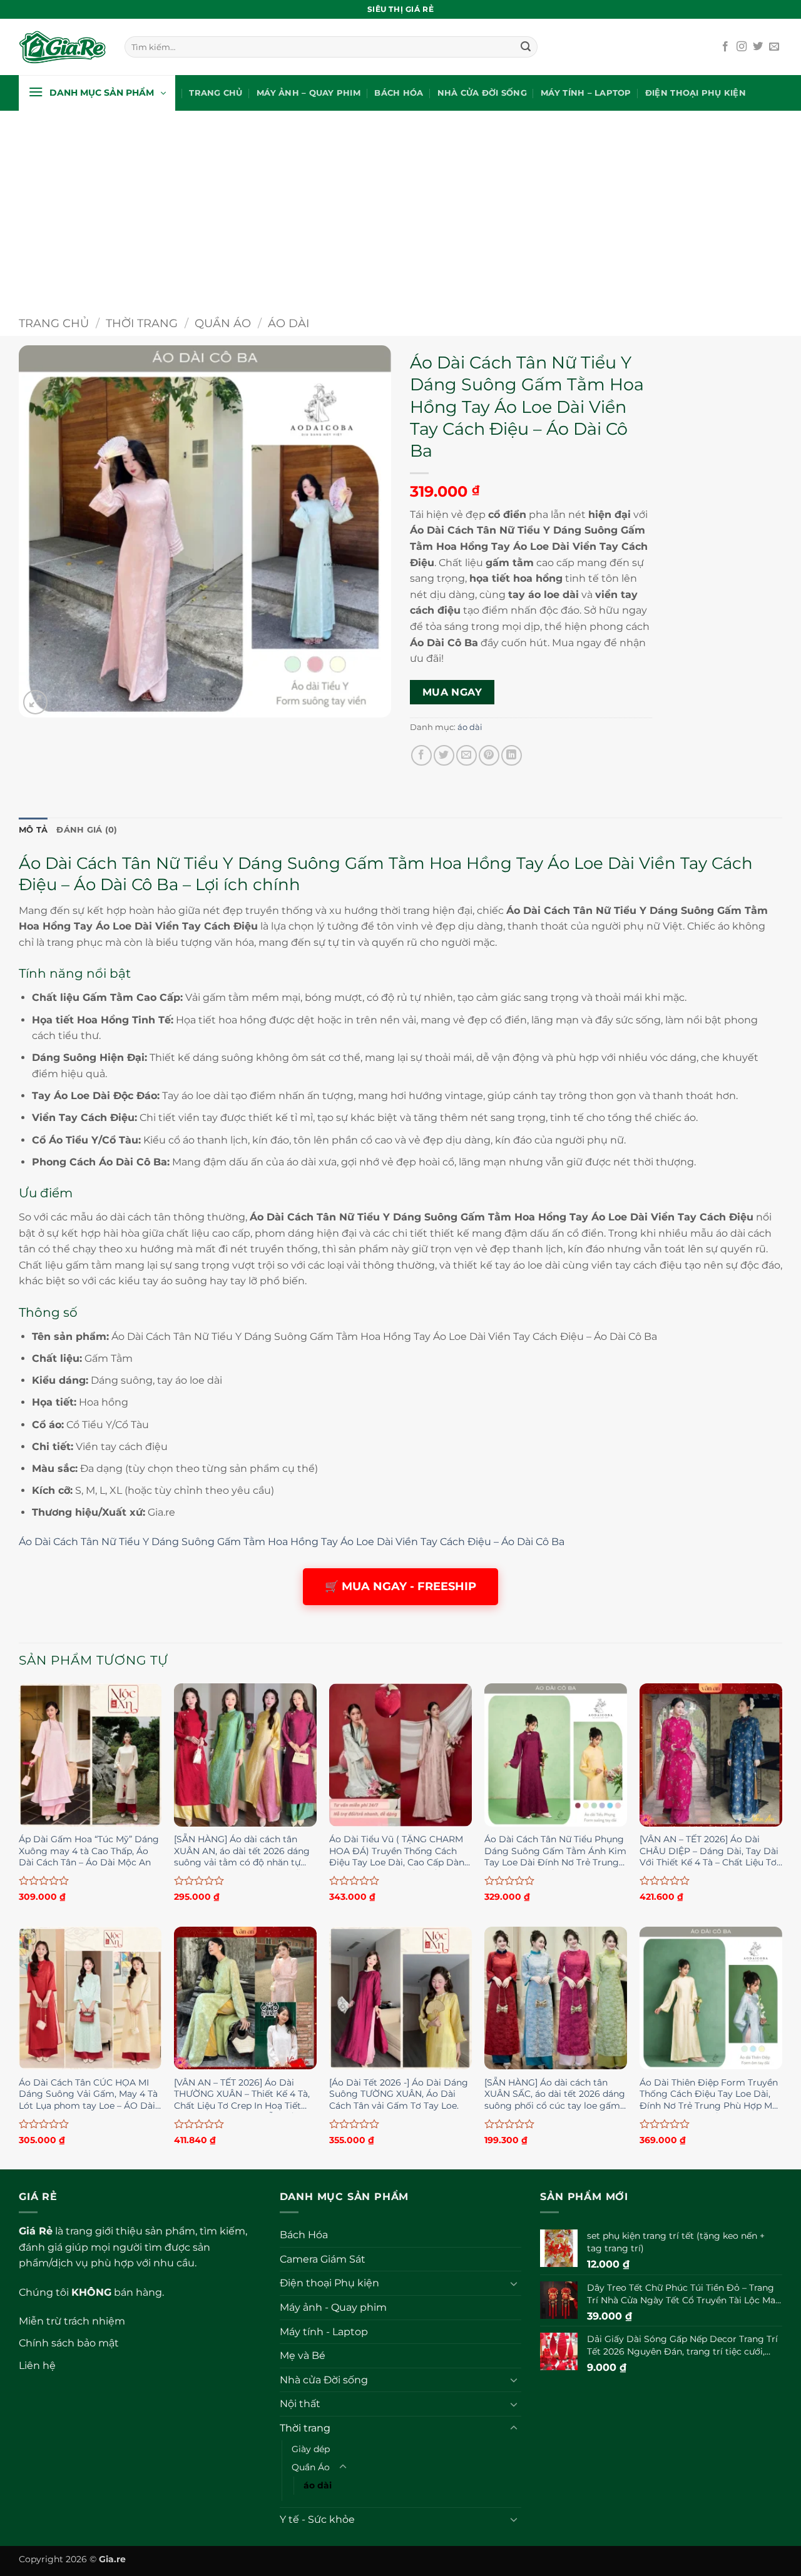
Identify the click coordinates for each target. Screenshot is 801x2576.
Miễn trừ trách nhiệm (72, 2321)
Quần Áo (223, 323)
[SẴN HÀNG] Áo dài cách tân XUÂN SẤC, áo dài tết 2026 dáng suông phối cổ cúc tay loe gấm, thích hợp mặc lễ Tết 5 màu (555, 2095)
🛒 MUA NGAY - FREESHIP (400, 1586)
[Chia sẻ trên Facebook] (421, 755)
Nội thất (300, 2404)
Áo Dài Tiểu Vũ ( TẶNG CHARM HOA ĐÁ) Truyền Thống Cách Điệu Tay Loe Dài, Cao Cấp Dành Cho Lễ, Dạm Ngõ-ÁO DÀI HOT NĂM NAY (400, 1852)
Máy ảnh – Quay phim (309, 93)
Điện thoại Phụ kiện (696, 93)
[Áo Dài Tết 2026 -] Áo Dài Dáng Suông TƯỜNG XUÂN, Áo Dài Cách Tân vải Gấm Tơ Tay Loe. (399, 2094)
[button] (97, 93)
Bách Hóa (399, 93)
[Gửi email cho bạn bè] (467, 755)
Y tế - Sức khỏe (317, 2519)
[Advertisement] (400, 205)
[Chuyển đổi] (514, 2283)
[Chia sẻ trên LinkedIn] (512, 755)
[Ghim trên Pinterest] (489, 755)
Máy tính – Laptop (586, 93)
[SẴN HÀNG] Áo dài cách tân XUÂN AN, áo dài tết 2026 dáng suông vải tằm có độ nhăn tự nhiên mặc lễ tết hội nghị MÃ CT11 (242, 1852)
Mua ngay (452, 692)
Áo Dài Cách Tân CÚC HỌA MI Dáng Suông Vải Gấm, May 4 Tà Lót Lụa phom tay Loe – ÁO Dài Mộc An (88, 2095)
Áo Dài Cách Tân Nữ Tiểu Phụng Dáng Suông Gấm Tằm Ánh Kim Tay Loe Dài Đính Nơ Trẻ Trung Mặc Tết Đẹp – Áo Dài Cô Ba (555, 1852)
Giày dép (311, 2449)
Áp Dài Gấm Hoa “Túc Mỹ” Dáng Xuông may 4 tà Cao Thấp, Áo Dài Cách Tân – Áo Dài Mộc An (89, 1851)
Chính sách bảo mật (69, 2343)
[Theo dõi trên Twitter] (758, 47)
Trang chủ (216, 93)
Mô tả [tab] (33, 830)
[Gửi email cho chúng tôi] (774, 47)
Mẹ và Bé (303, 2355)
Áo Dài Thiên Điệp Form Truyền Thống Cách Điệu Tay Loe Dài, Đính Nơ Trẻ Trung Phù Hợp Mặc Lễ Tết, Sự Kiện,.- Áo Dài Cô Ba (711, 2095)
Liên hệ (37, 2366)
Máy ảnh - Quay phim (333, 2307)
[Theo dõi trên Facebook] (725, 47)
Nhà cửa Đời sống (482, 93)
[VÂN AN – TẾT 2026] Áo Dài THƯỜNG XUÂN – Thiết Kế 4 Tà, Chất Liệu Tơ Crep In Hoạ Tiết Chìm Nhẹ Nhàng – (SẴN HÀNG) (244, 2095)
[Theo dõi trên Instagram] (742, 47)
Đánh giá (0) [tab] (87, 830)
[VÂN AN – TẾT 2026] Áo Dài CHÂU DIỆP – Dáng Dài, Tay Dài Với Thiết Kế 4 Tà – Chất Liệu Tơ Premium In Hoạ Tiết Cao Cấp (709, 1852)
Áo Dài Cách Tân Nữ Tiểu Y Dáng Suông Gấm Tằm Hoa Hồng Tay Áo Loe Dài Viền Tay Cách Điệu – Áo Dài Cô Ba (292, 1542)
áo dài (288, 323)
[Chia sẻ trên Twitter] (444, 755)
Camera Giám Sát (323, 2259)
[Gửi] (526, 47)
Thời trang (142, 323)
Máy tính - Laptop (324, 2332)
